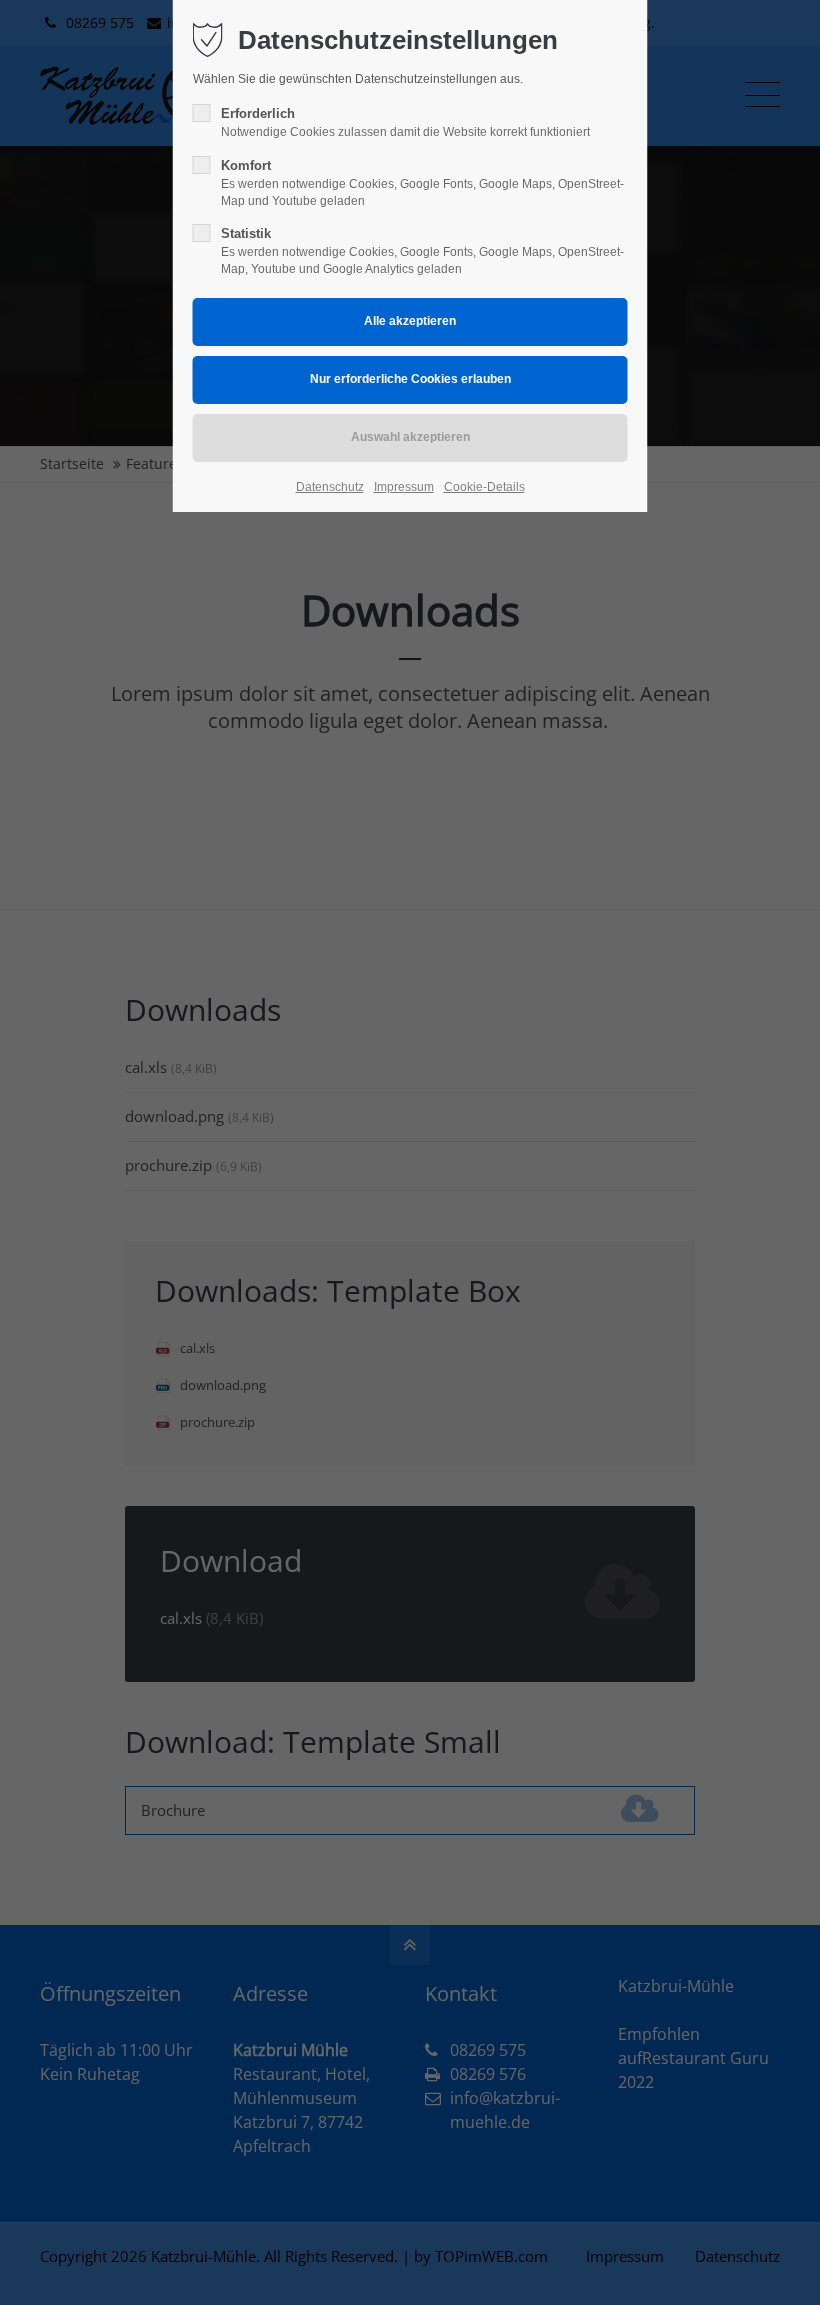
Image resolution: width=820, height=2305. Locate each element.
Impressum (404, 487)
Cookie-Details (484, 487)
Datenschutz (330, 487)
